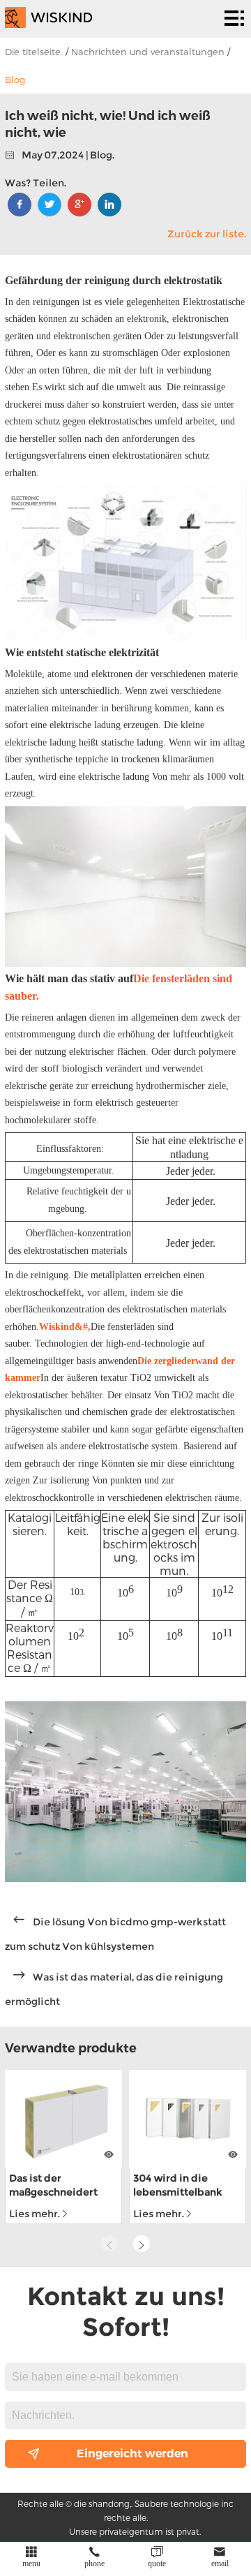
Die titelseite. (34, 52)
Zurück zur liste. (207, 234)
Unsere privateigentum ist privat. (135, 2531)
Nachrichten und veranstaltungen (148, 52)
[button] (142, 2244)
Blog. (16, 80)
